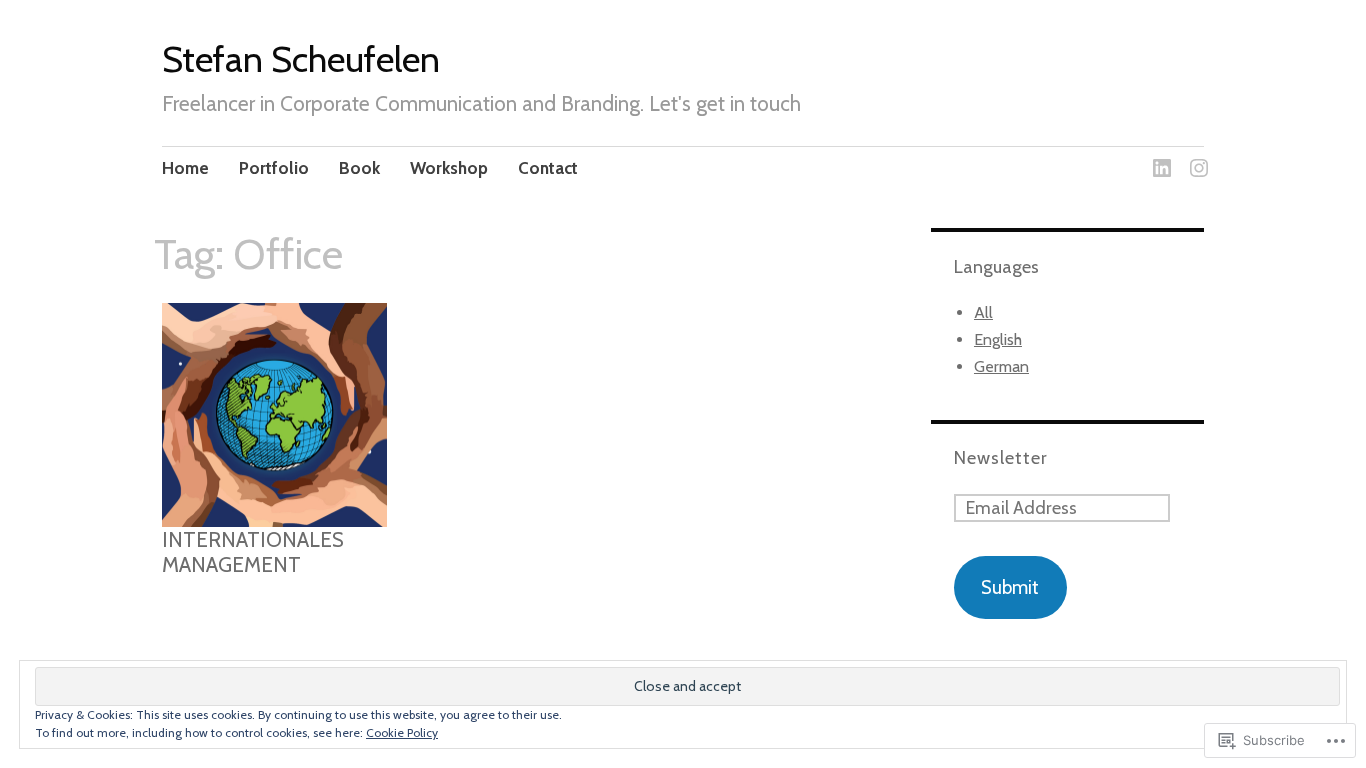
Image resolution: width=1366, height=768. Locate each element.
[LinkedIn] (1158, 156)
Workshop (449, 168)
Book (359, 168)
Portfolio (274, 168)
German (1001, 366)
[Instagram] (1195, 156)
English (998, 339)
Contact (548, 168)
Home (185, 168)
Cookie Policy (402, 732)
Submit (1010, 587)
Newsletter (1001, 458)
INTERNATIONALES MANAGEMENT (253, 552)
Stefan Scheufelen (301, 59)
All (983, 312)
